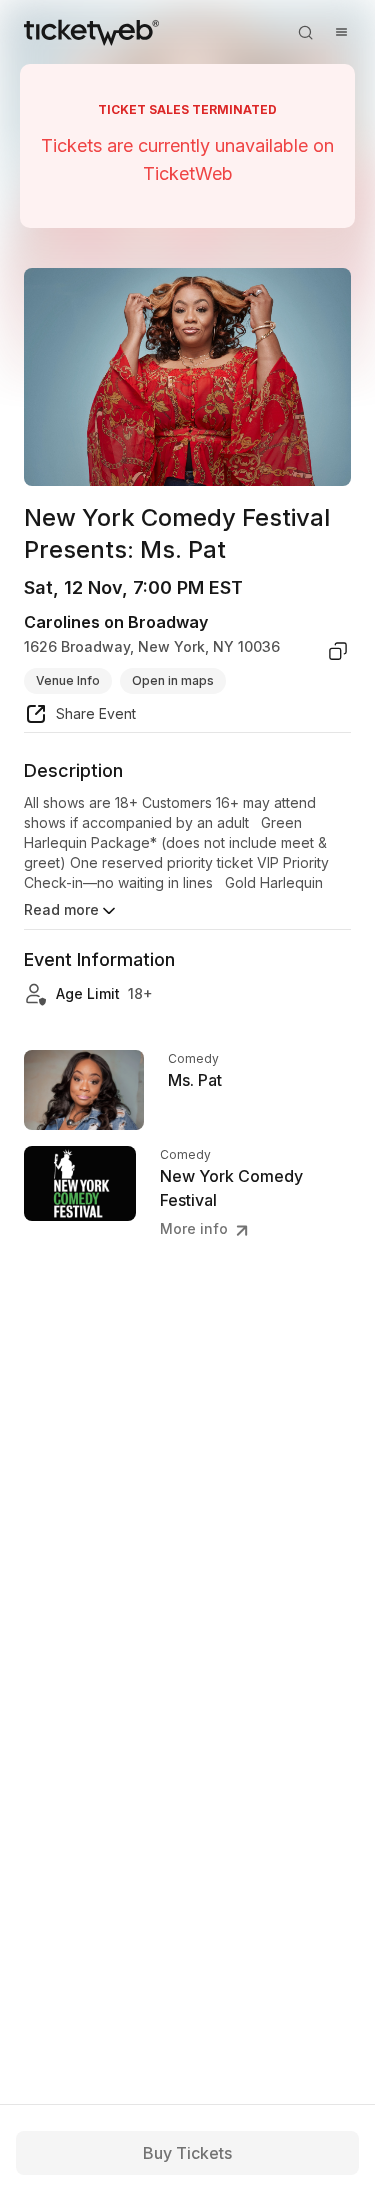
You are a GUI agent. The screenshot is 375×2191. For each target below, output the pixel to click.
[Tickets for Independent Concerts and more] (91, 32)
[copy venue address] (338, 651)
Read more (61, 909)
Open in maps (173, 680)
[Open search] (305, 32)
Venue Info (68, 680)
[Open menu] (341, 32)
